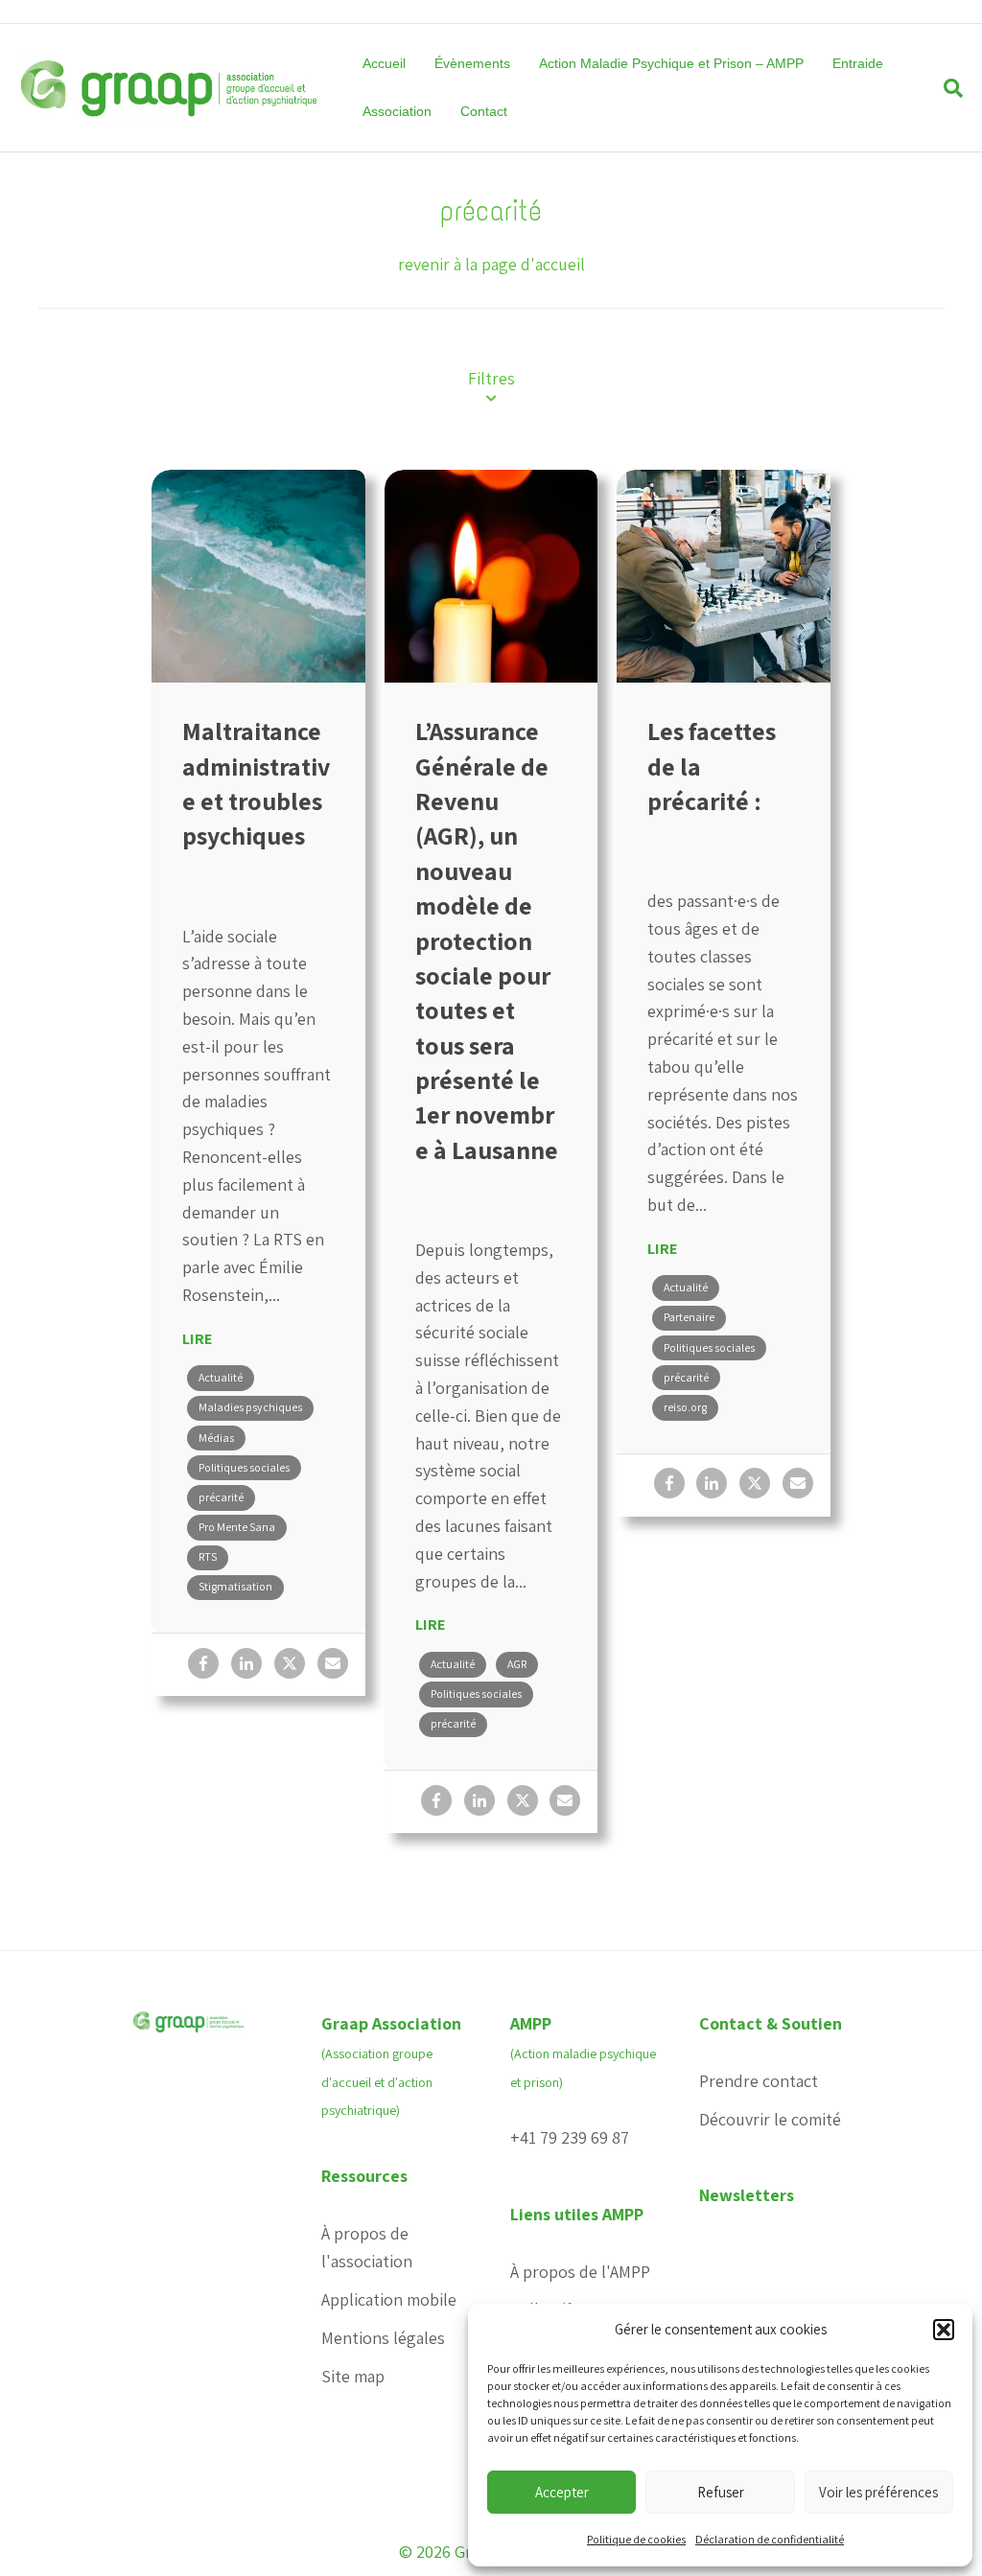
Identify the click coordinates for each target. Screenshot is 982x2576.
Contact (484, 111)
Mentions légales (383, 2338)
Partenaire (689, 1317)
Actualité (221, 1377)
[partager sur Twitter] (290, 1663)
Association (397, 111)
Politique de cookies (636, 2539)
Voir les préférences (878, 2492)
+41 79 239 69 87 (570, 2137)
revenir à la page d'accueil (491, 264)
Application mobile (389, 2299)
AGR (517, 1664)
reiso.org (685, 1407)
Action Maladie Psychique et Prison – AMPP (671, 63)
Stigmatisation (235, 1586)
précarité (221, 1497)
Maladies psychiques (250, 1407)
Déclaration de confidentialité (770, 2539)
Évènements (472, 63)
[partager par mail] (333, 1663)
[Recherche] (946, 88)
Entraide (858, 63)
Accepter (562, 2492)
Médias (216, 1438)
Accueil (384, 63)
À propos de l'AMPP (580, 2272)
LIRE (197, 1339)
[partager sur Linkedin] (246, 1663)
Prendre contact (759, 2081)
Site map (353, 2376)
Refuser (721, 2492)
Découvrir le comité (770, 2119)
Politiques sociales (244, 1467)
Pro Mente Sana (237, 1527)
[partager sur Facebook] (203, 1663)
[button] (944, 2330)
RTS (208, 1556)
